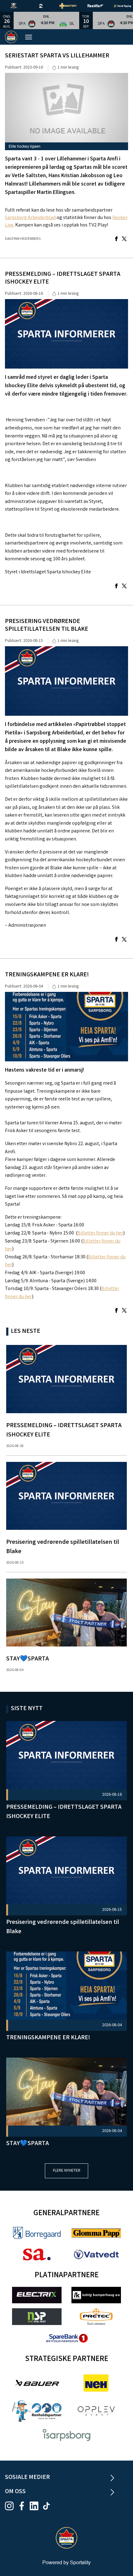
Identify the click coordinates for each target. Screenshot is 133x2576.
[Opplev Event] (96, 2411)
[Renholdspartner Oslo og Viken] (37, 2411)
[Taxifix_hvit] (100, 6)
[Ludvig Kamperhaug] (96, 2295)
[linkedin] (36, 2506)
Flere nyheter (67, 2171)
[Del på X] (124, 239)
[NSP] (37, 2316)
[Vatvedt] (96, 2254)
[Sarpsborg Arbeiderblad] (37, 2254)
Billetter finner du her (100, 1233)
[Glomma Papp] (96, 2233)
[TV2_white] (46, 6)
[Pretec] (96, 2316)
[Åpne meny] (32, 37)
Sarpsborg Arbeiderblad (30, 218)
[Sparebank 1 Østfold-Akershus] (66, 2338)
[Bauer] (37, 2383)
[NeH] (96, 2383)
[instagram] (11, 2506)
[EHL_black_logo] (19, 6)
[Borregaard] (37, 2233)
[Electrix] (37, 2295)
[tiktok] (48, 2506)
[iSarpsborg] (66, 2435)
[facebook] (24, 2506)
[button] (46, 20)
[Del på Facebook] (116, 239)
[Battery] (73, 6)
